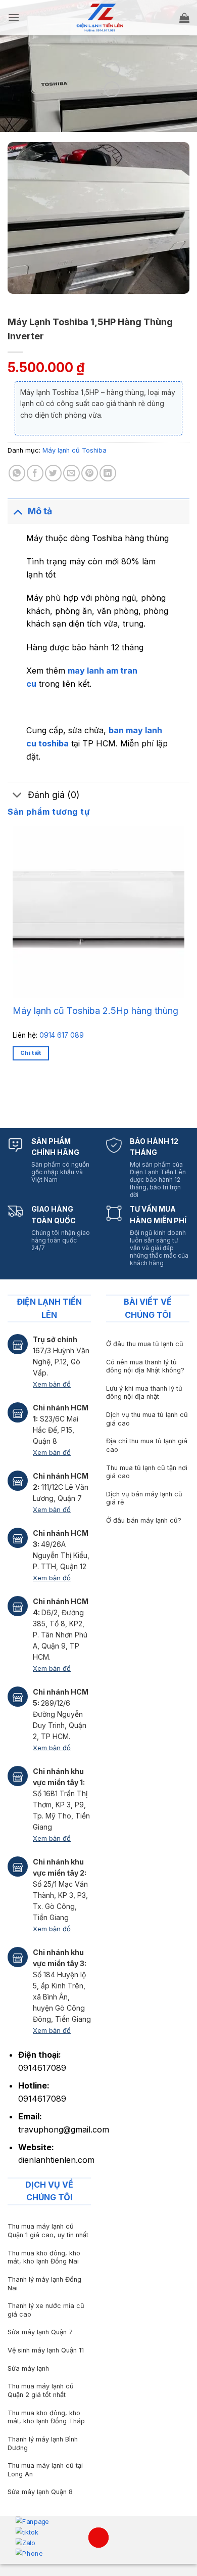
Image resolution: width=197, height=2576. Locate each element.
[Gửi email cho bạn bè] (71, 473)
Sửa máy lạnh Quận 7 (40, 2332)
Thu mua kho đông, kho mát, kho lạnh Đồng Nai (44, 2257)
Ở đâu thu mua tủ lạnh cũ (145, 1344)
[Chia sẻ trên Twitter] (53, 473)
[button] (14, 17)
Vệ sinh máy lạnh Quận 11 (46, 2350)
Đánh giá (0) (54, 795)
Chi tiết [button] (31, 1053)
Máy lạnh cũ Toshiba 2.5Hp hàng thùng (95, 1011)
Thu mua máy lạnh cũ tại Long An (45, 2470)
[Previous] (15, 1095)
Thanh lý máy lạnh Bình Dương (43, 2444)
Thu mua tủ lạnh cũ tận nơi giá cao (147, 1472)
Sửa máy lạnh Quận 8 (40, 2492)
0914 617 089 (62, 1035)
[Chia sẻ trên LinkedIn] (108, 473)
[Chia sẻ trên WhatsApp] (17, 473)
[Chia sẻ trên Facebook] (35, 473)
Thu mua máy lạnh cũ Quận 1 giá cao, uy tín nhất (48, 2231)
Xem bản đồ (52, 1384)
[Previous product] (112, 89)
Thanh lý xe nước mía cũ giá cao (46, 2310)
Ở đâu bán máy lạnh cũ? (144, 1520)
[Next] (43, 1095)
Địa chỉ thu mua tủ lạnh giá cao (147, 1445)
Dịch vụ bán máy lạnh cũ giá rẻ (144, 1498)
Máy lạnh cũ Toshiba (75, 450)
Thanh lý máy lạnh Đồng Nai (44, 2284)
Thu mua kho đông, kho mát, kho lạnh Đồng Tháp (46, 2417)
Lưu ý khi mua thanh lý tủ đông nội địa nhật (144, 1393)
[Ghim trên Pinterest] (90, 473)
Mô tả (40, 511)
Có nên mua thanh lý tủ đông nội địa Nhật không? (145, 1366)
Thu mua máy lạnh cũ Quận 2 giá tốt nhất (41, 2390)
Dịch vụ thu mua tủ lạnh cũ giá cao (147, 1419)
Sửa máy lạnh (28, 2368)
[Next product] (112, 70)
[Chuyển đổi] (17, 511)
